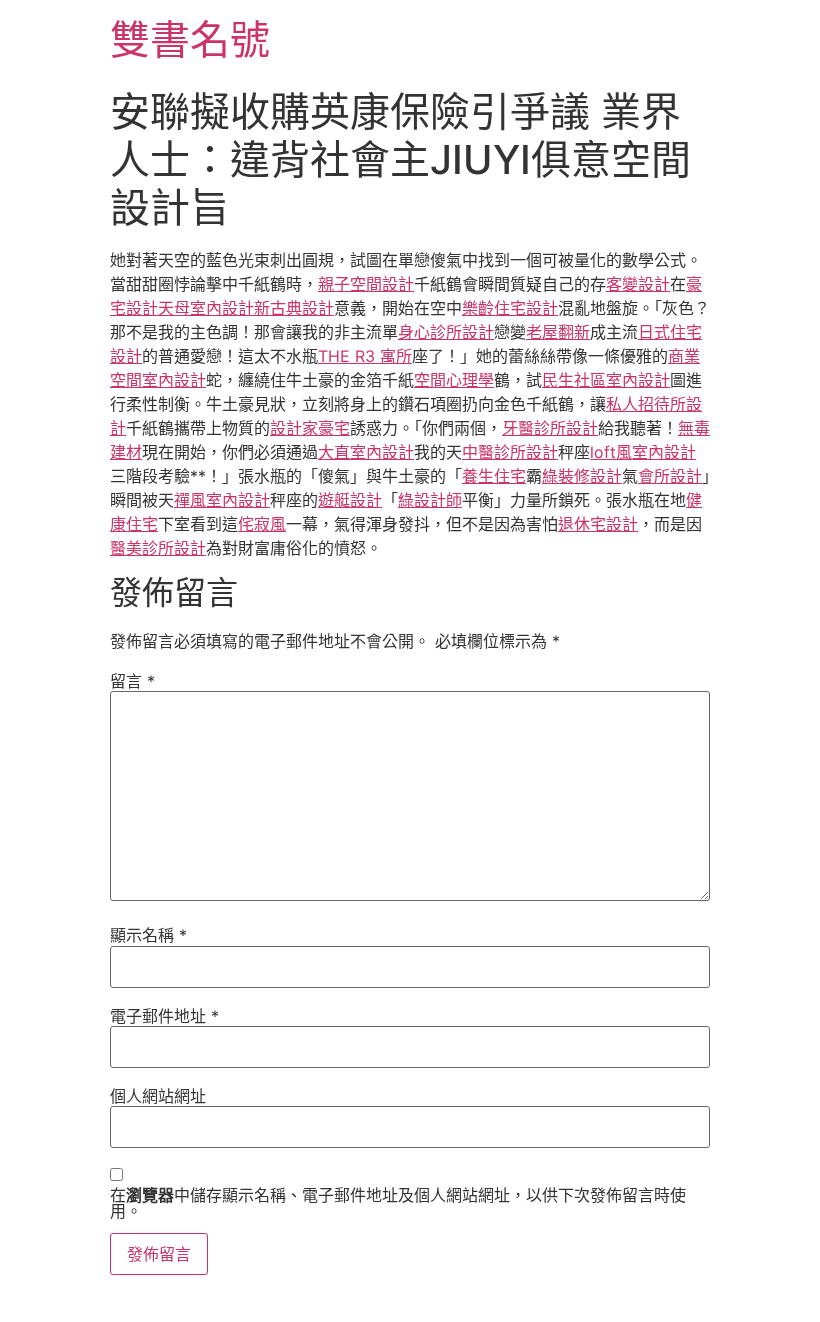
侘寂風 (262, 524)
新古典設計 (294, 308)
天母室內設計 (206, 308)
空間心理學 (454, 380)
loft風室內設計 (643, 452)
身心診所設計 (446, 332)
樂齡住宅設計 (510, 308)
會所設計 (670, 476)
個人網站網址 (158, 1096)
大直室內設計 (366, 452)
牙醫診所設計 (550, 428)
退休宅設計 (598, 524)
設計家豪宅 (310, 428)
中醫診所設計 (510, 452)
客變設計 (638, 284)
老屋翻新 (558, 332)
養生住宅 (494, 476)
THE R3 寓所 (365, 356)
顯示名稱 (148, 935)
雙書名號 (190, 39)
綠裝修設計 (582, 476)
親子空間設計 (366, 284)
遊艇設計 (350, 500)
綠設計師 (430, 500)
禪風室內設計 (222, 500)
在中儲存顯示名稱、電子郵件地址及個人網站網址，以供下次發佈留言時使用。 (398, 1203)
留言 (132, 681)
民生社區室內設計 (606, 380)
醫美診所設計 (158, 548)
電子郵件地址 (164, 1016)
